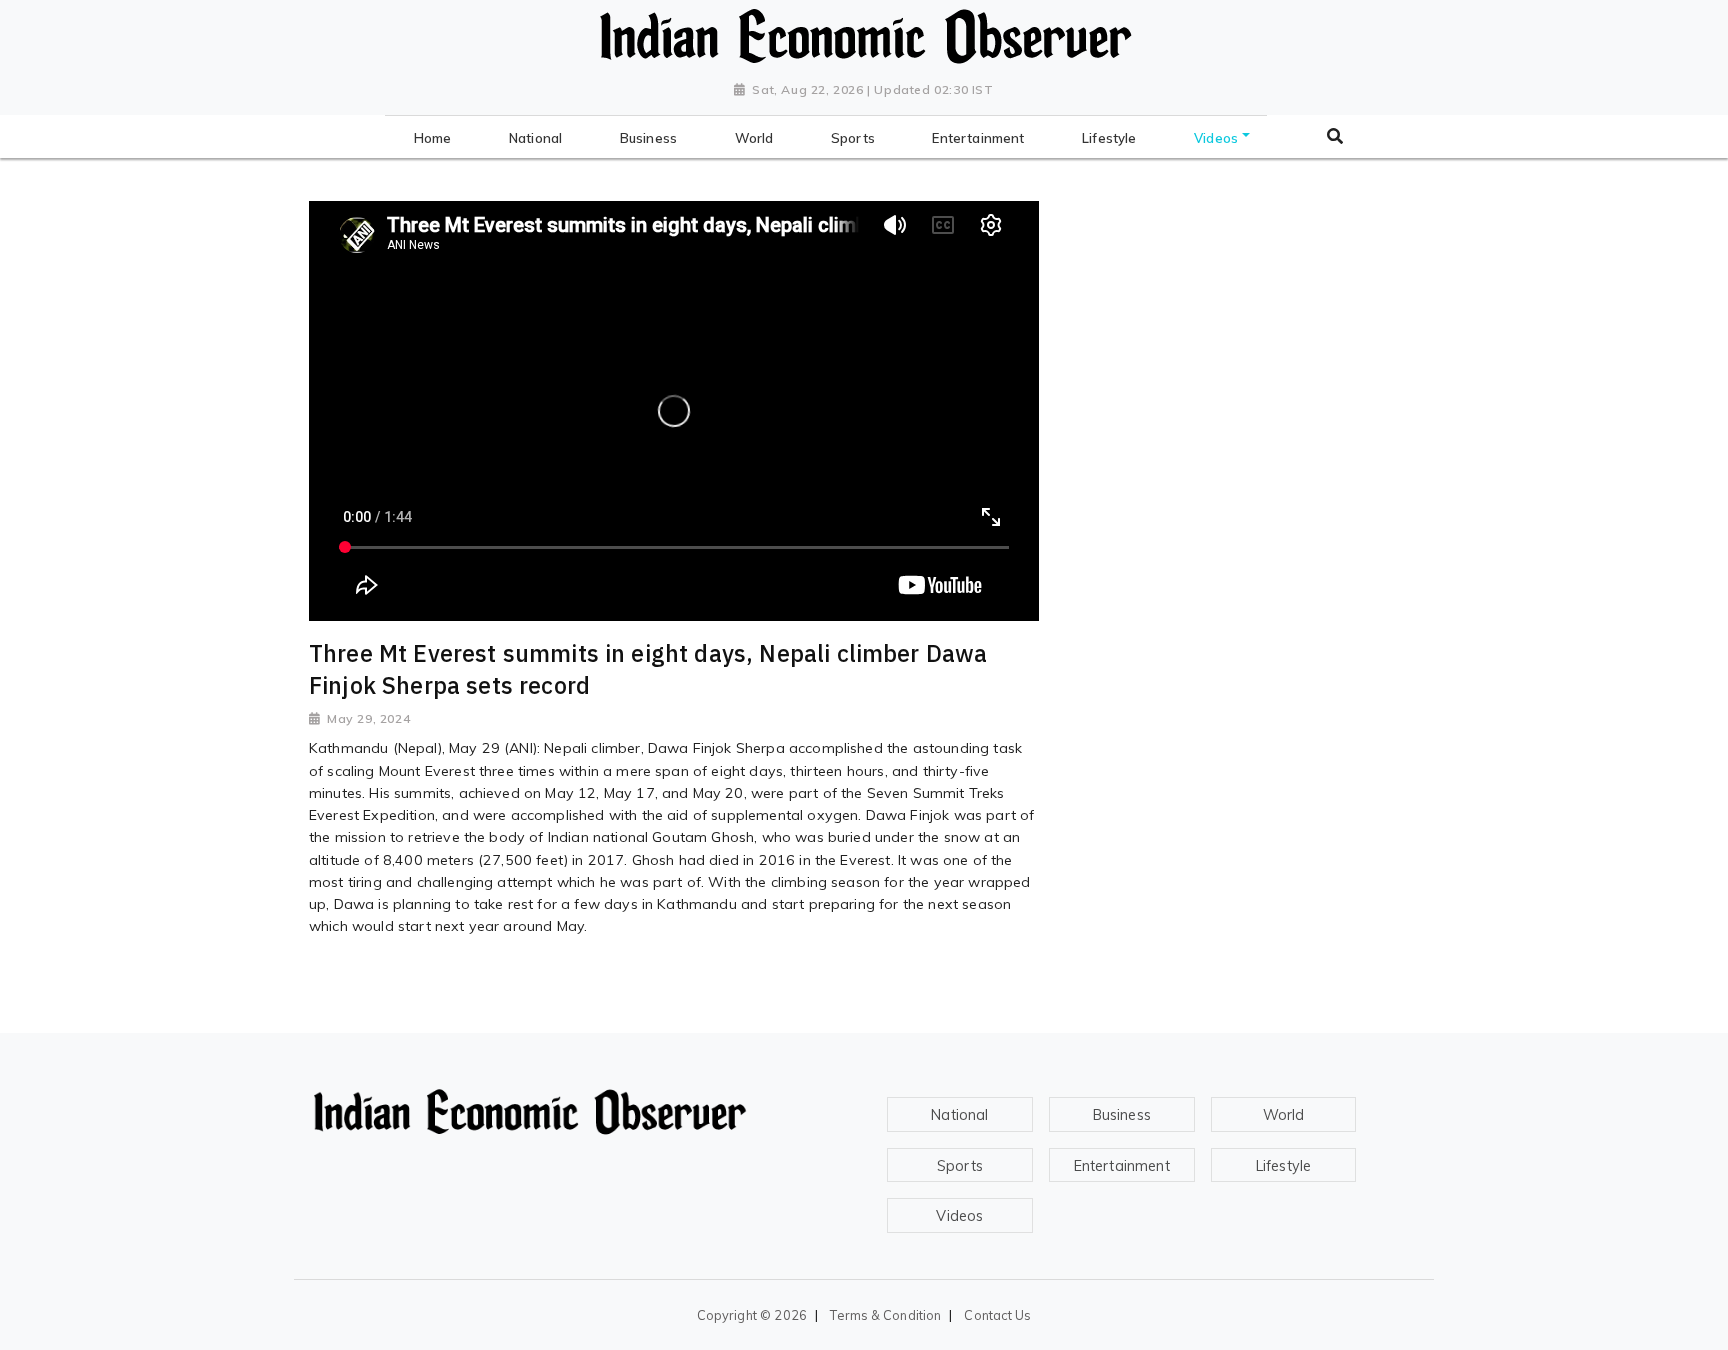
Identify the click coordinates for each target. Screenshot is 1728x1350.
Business (1122, 1115)
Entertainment (1122, 1166)
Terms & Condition (885, 1315)
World (1284, 1115)
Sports (960, 1166)
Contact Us (997, 1315)
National (959, 1115)
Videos (959, 1216)
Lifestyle (1283, 1166)
